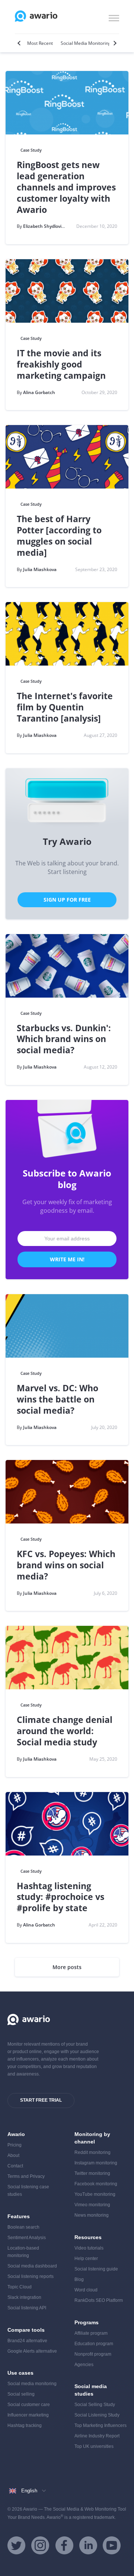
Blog (79, 2279)
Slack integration (24, 2297)
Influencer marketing (28, 2415)
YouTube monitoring (95, 2194)
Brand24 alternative (27, 2341)
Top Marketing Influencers (100, 2425)
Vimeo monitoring (92, 2205)
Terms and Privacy (26, 2176)
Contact (15, 2166)
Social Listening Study (97, 2415)
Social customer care (29, 2405)
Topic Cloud (20, 2287)
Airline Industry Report (97, 2436)
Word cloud (86, 2290)
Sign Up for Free (67, 900)
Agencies (84, 2365)
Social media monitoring (32, 2384)
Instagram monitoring (96, 2163)
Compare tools (26, 2330)
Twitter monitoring (92, 2173)
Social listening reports (31, 2276)
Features (19, 2216)
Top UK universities (94, 2446)
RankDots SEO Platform (99, 2300)
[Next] (114, 43)
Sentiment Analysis (27, 2238)
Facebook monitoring (96, 2184)
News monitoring (92, 2215)
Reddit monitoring (92, 2152)
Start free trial (41, 2100)
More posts (67, 1967)
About (13, 2155)
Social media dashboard (32, 2266)
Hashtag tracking (25, 2425)
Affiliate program (91, 2333)
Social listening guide (96, 2269)
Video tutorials (89, 2248)
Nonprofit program (93, 2354)
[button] (114, 17)
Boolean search (23, 2227)
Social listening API (27, 2308)
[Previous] (20, 43)
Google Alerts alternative (32, 2351)
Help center (86, 2259)
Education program (94, 2344)
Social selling (21, 2394)
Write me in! (67, 1259)
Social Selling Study (95, 2405)
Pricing (15, 2145)
